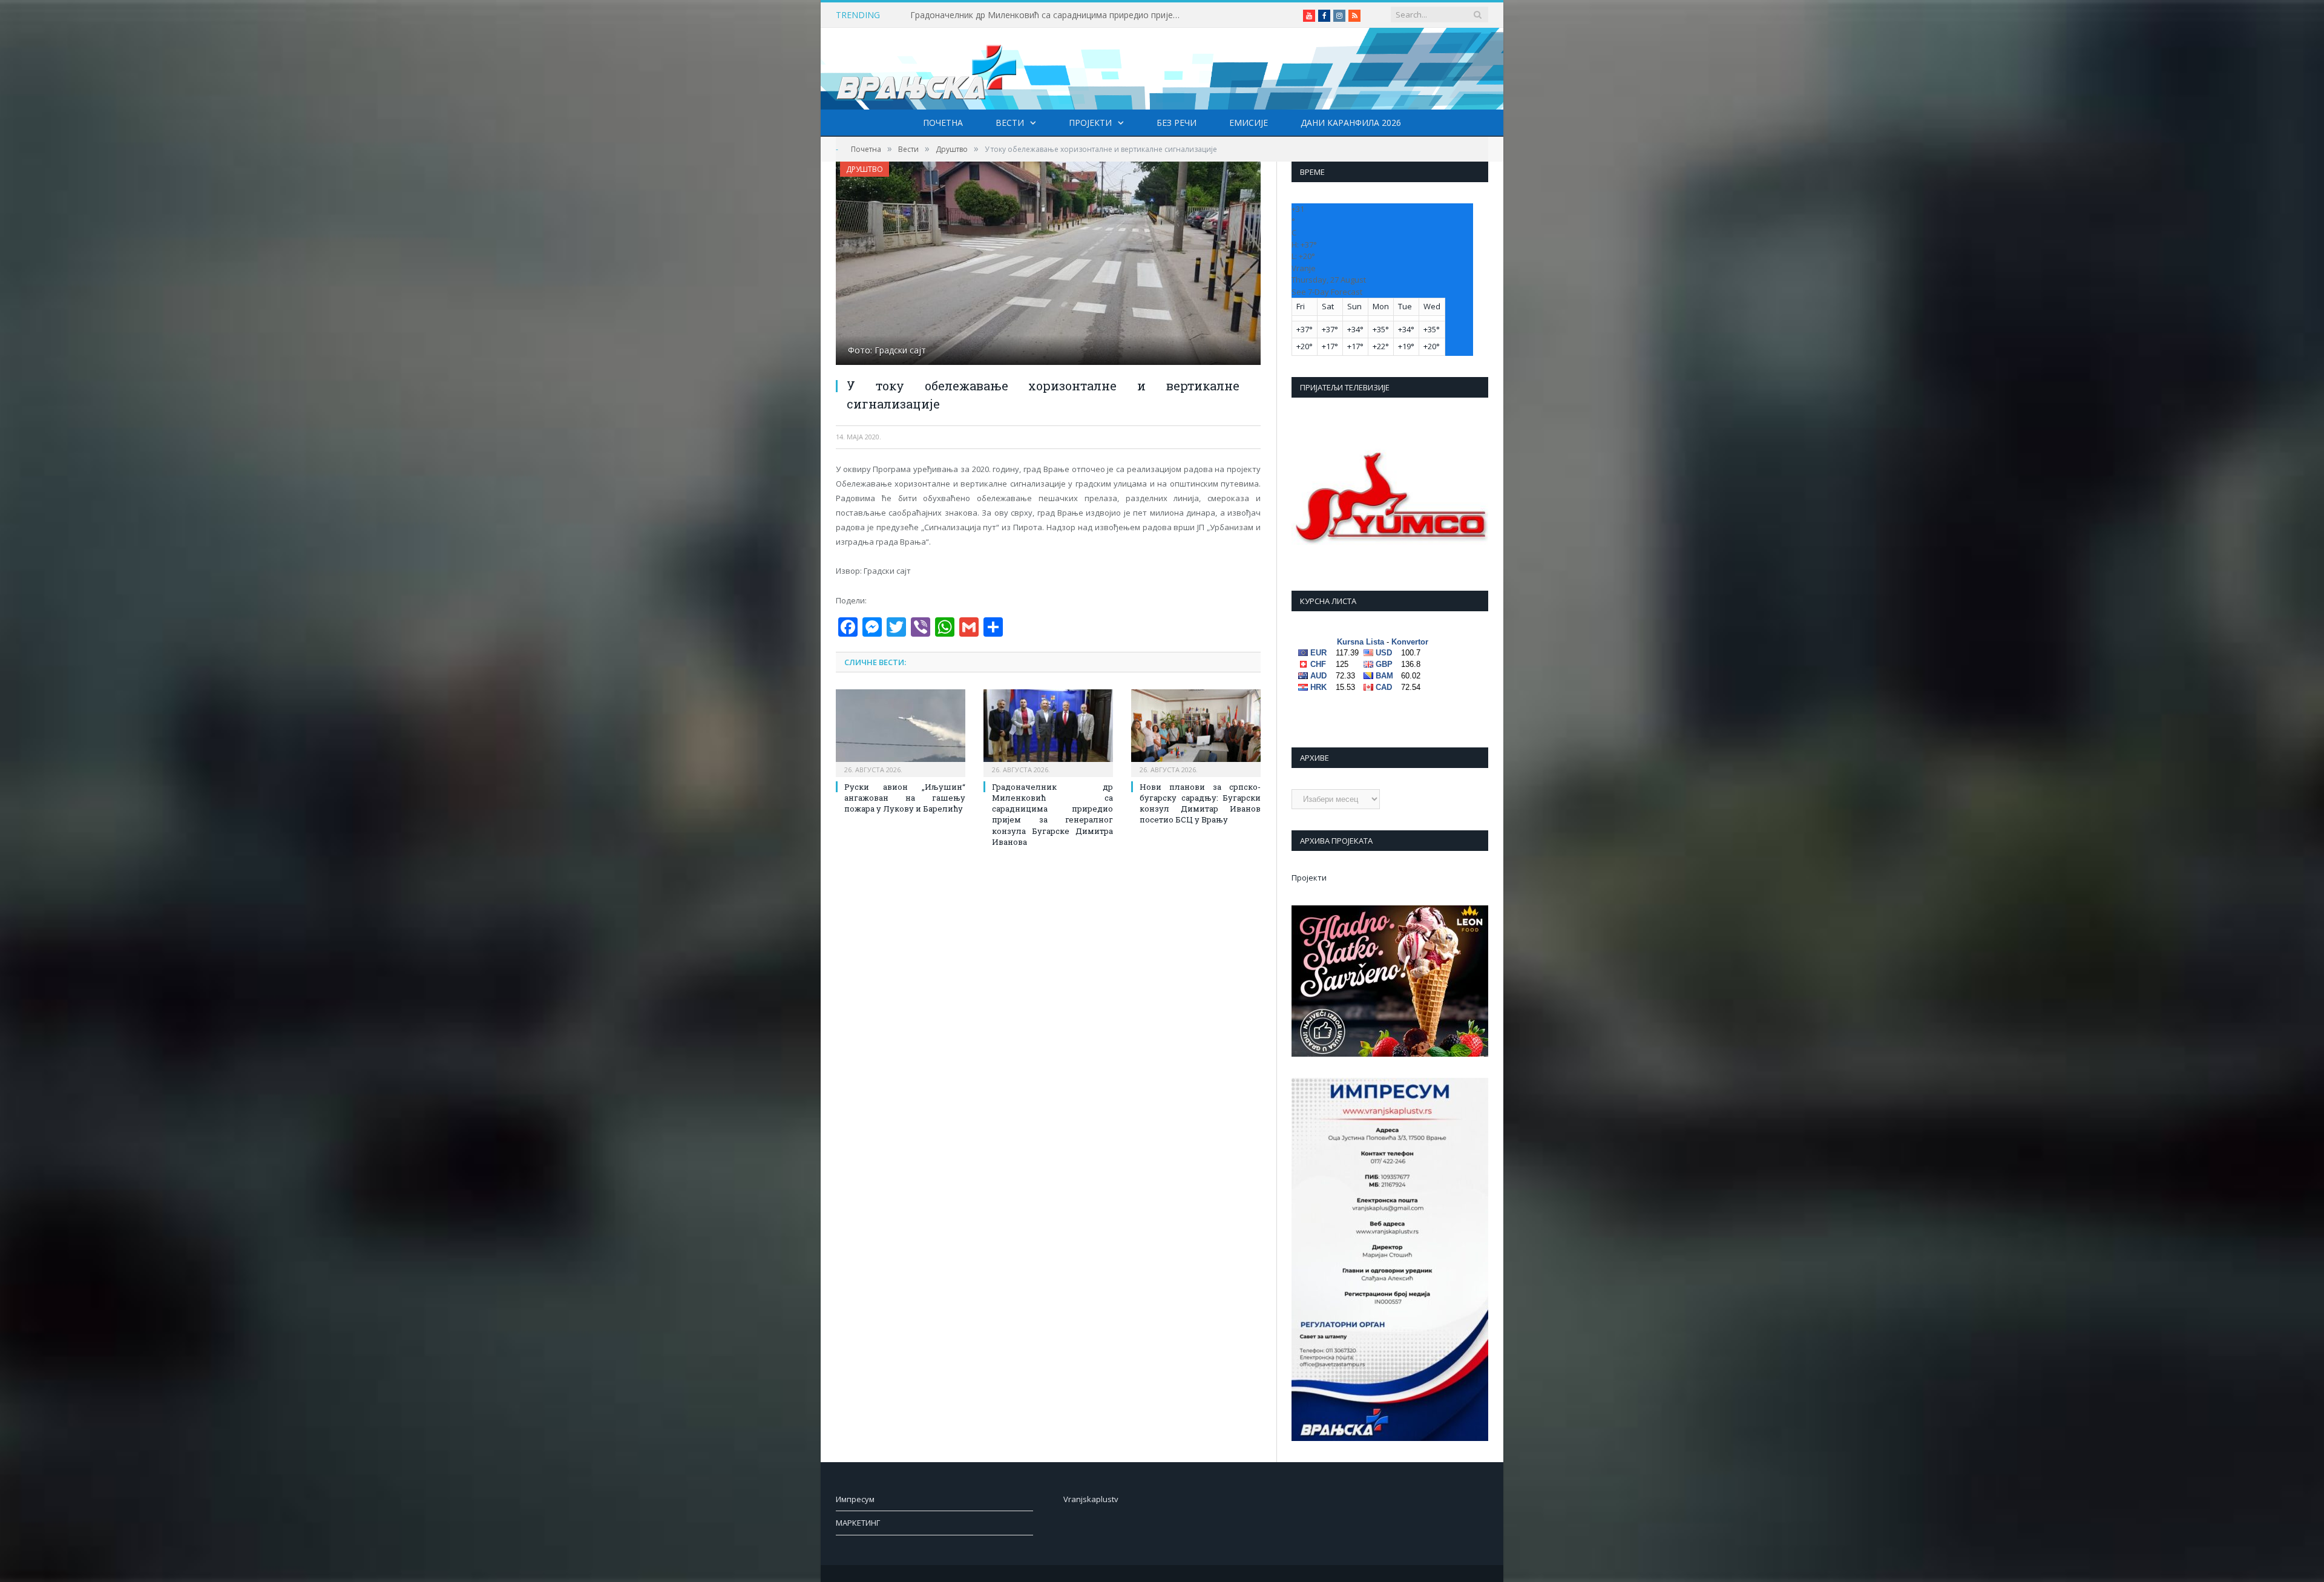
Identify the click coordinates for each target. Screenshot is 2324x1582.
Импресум (855, 1499)
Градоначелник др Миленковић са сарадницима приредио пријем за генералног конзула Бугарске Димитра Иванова (1049, 15)
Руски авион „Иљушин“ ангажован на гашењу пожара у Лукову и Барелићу (905, 798)
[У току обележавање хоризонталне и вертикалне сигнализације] (1048, 265)
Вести (1010, 123)
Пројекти (1090, 123)
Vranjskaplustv (1091, 1499)
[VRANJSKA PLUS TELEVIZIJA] (927, 69)
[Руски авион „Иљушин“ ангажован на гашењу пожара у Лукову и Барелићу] (901, 732)
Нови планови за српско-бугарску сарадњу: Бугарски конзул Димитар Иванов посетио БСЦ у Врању (1200, 803)
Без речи (1177, 123)
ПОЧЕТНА (943, 123)
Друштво (865, 169)
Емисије (1249, 123)
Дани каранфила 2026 (1351, 123)
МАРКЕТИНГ (858, 1523)
